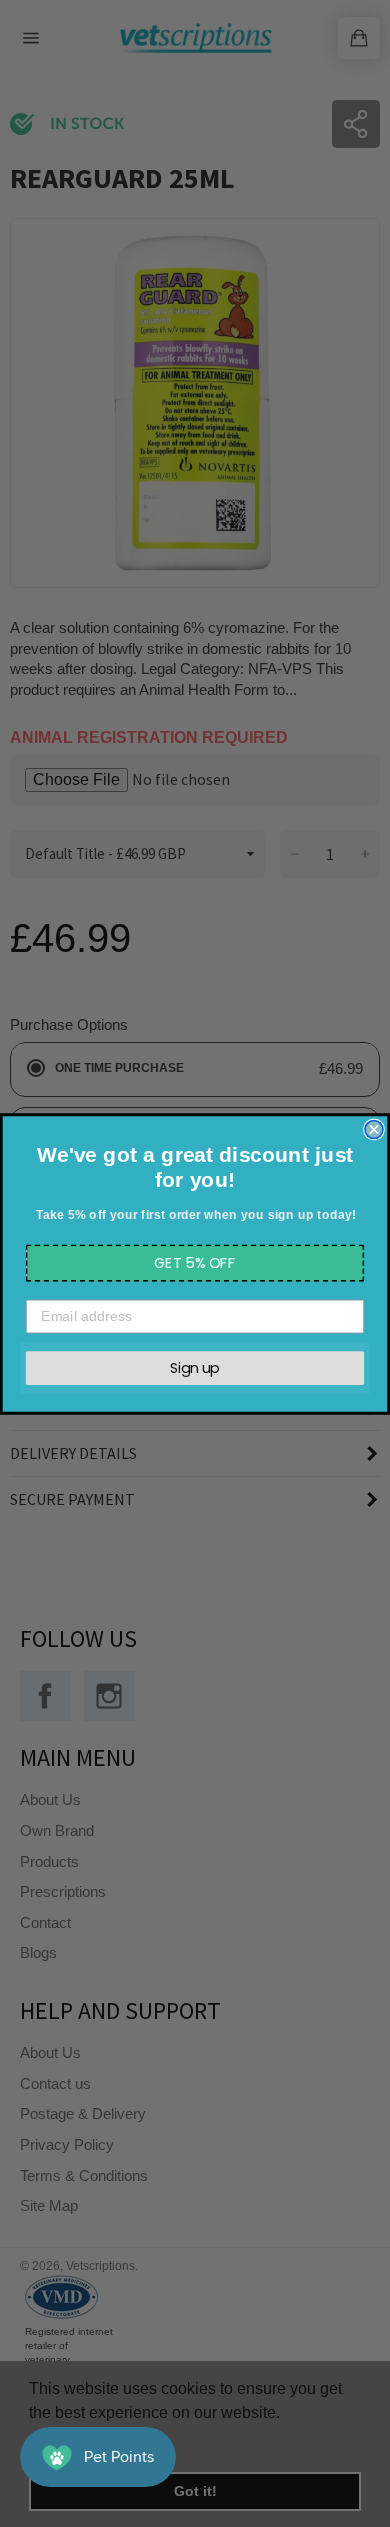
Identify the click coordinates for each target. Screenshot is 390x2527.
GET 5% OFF (195, 1262)
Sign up (195, 1367)
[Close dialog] (374, 1129)
